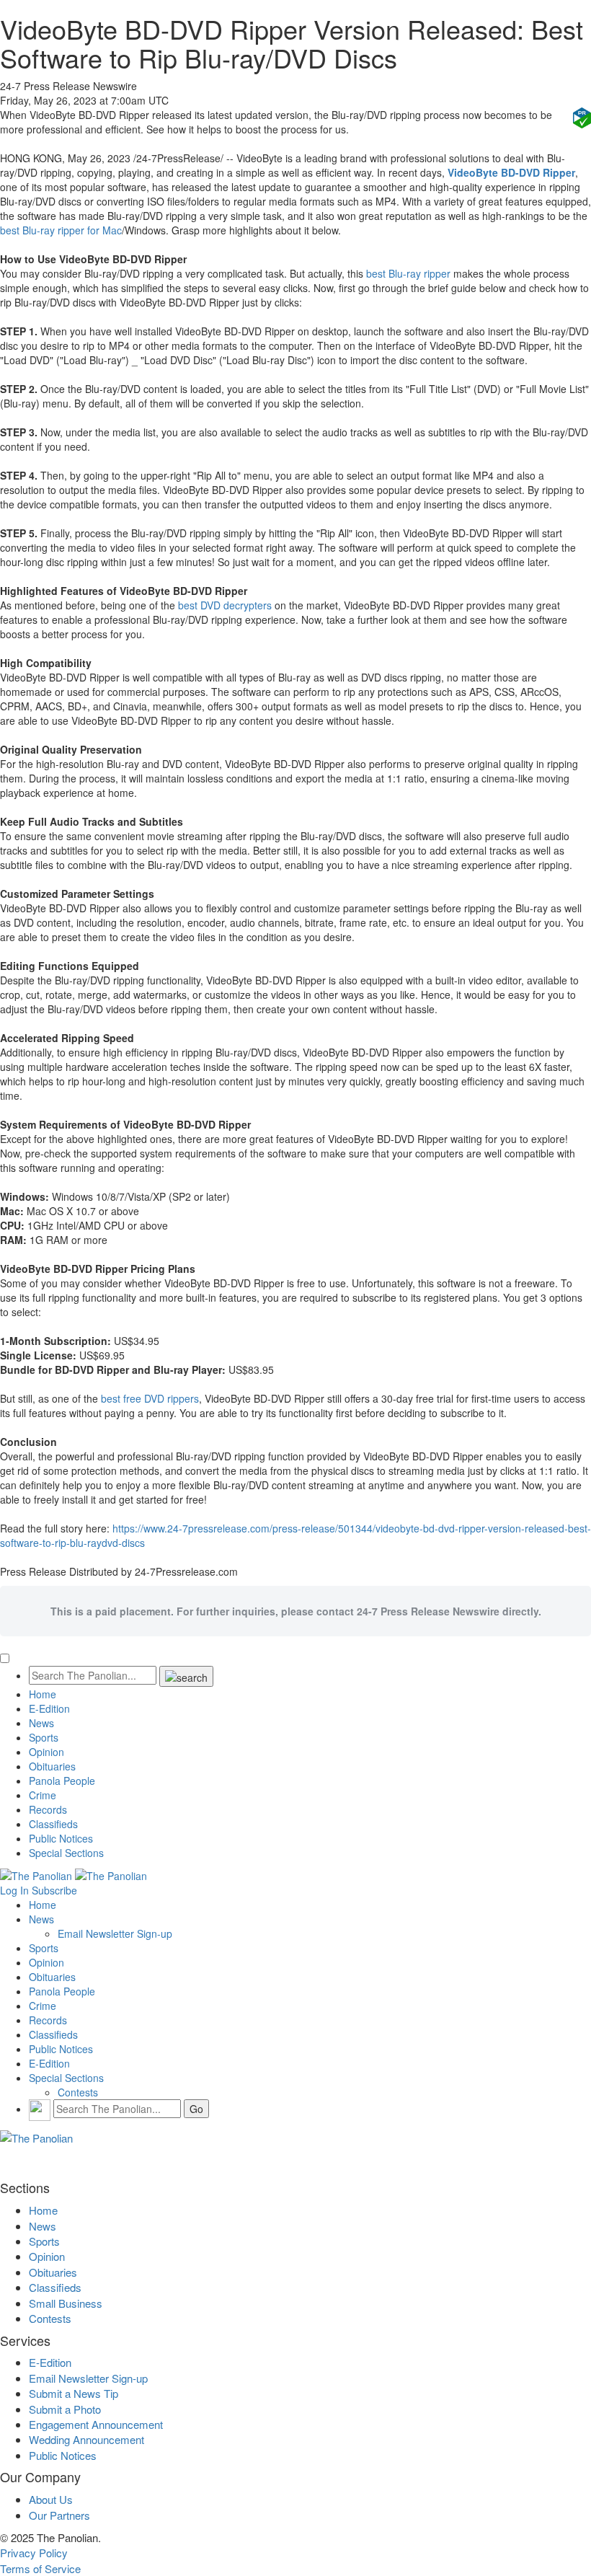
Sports (44, 1737)
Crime (43, 1795)
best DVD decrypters (225, 605)
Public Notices (61, 1838)
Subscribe (54, 1890)
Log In (14, 1890)
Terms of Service (40, 2568)
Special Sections (66, 1853)
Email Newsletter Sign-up (115, 1933)
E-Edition (49, 1708)
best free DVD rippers (150, 1398)
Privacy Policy (34, 2553)
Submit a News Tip (74, 2393)
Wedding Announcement (86, 2439)
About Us (51, 2499)
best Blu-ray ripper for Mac (61, 230)
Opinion (46, 1752)
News (41, 1723)
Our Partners (59, 2515)
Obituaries (52, 1766)
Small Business (66, 2303)
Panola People (62, 1781)
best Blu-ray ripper (408, 273)
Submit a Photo (65, 2409)
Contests (78, 2092)
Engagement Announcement (96, 2424)
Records (48, 1809)
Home (43, 1694)
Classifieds (53, 1824)
